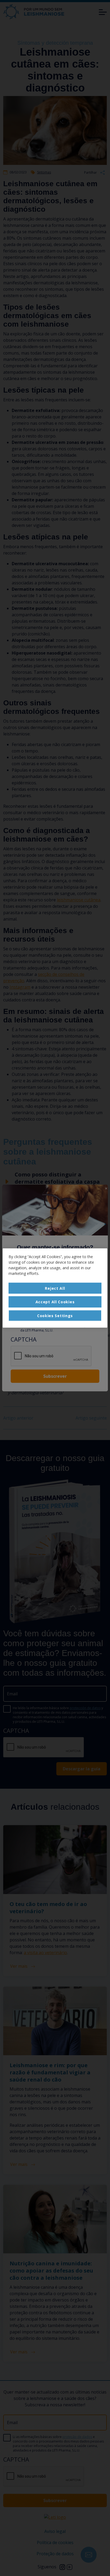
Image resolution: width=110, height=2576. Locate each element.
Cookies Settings (55, 1315)
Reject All (55, 1288)
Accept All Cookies (55, 1302)
